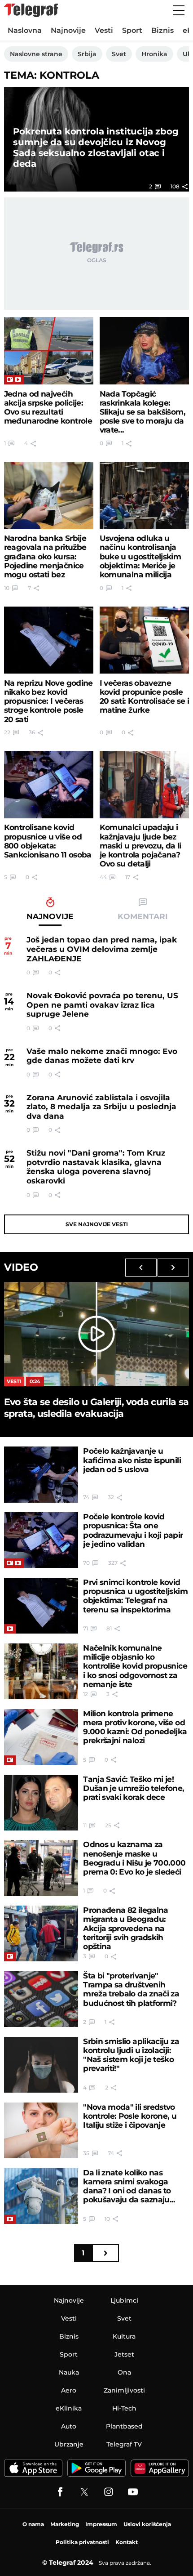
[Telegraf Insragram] (109, 2492)
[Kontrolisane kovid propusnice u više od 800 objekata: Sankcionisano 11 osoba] (49, 785)
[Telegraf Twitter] (84, 2492)
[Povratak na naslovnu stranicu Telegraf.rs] (31, 10)
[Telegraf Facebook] (60, 2492)
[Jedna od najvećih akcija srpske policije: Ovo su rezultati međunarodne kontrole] (49, 351)
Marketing (65, 2524)
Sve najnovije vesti (97, 1224)
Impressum (101, 2524)
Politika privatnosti (82, 2542)
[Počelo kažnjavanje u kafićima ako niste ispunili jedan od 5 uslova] (41, 1474)
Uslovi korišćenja (147, 2524)
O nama (33, 2524)
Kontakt (127, 2542)
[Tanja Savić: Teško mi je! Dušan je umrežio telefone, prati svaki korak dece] (41, 1803)
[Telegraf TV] (133, 2492)
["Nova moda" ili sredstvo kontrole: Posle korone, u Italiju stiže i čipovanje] (41, 2130)
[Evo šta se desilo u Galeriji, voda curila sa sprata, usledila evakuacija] (96, 1334)
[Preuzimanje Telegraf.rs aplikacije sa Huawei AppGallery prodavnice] (160, 2468)
